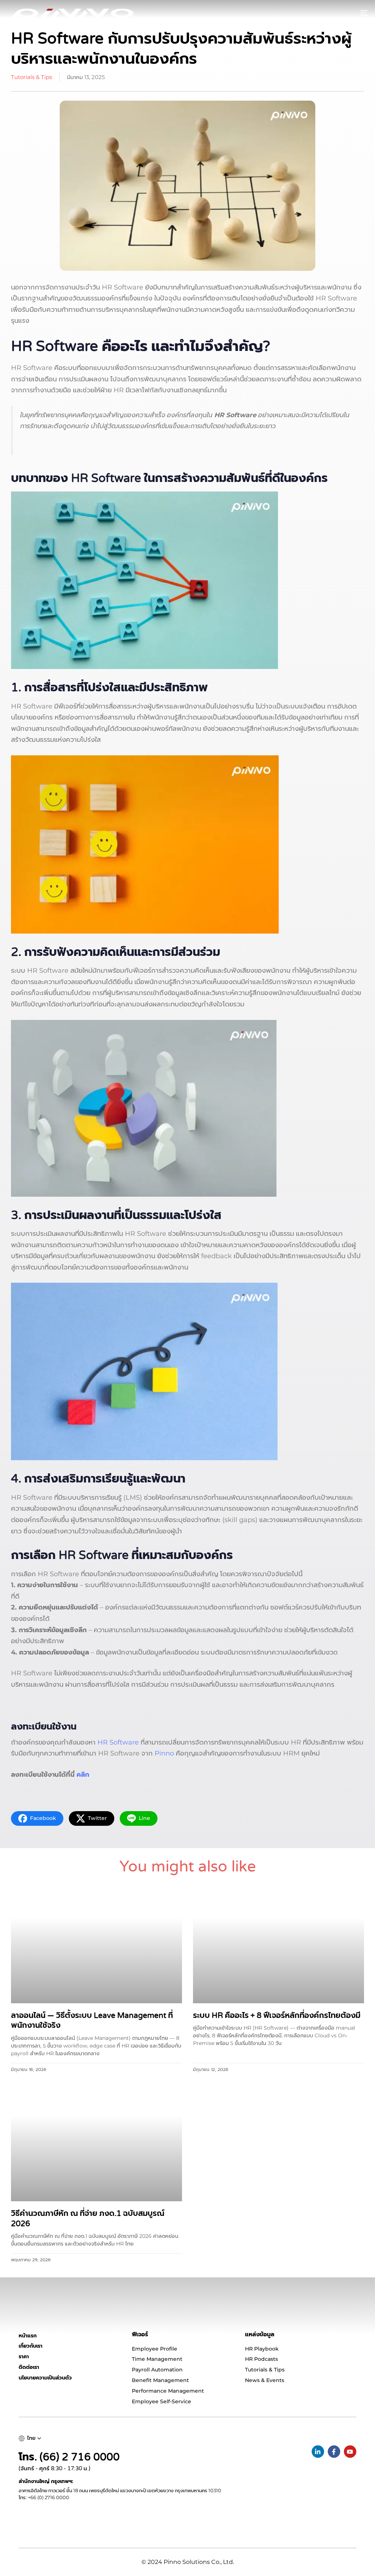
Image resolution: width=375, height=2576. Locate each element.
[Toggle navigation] (308, 13)
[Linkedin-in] (318, 2452)
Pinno (164, 1753)
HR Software (118, 1742)
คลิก (83, 1775)
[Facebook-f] (334, 2452)
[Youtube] (350, 2452)
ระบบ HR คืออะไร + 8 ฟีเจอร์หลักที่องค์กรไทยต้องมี (277, 2016)
